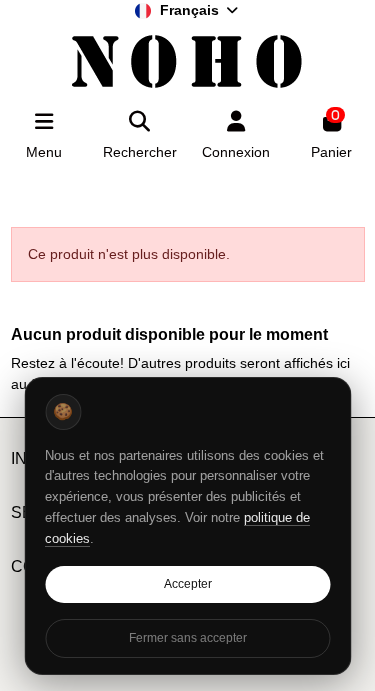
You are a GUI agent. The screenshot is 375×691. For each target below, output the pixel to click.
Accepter (188, 584)
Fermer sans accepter (188, 638)
